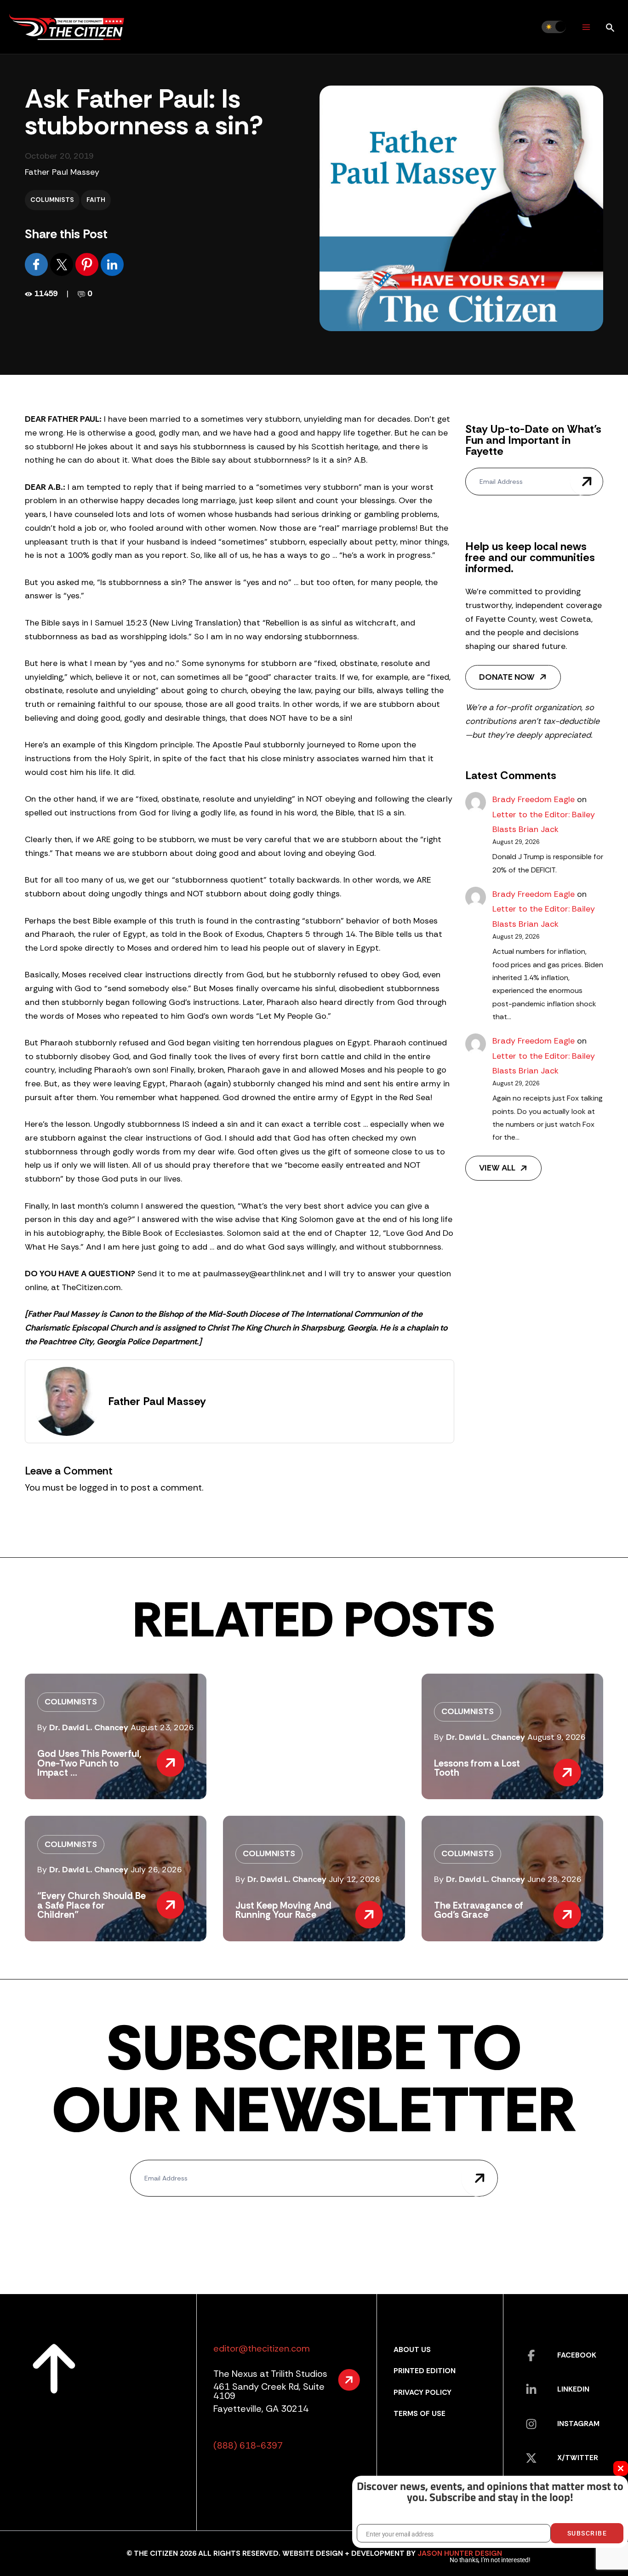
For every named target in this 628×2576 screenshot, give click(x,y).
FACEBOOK (577, 2355)
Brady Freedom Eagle (534, 799)
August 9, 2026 (557, 1737)
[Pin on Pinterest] (88, 264)
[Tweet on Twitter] (63, 264)
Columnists (52, 200)
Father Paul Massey (62, 172)
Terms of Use (420, 2413)
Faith (96, 200)
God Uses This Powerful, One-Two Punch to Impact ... (89, 1763)
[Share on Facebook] (37, 264)
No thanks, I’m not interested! (490, 2560)
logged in (98, 1487)
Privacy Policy (422, 2392)
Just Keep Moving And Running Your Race (283, 1910)
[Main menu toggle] (586, 27)
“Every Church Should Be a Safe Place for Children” (91, 1905)
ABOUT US (412, 2349)
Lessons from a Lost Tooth (477, 1768)
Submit (587, 482)
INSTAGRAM (578, 2424)
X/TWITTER (578, 2458)
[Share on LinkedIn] (112, 264)
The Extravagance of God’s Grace (479, 1910)
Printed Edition (425, 2371)
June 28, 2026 (554, 1879)
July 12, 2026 (354, 1879)
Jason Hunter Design (460, 2553)
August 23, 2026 (162, 1727)
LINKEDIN (573, 2389)
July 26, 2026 (156, 1870)
